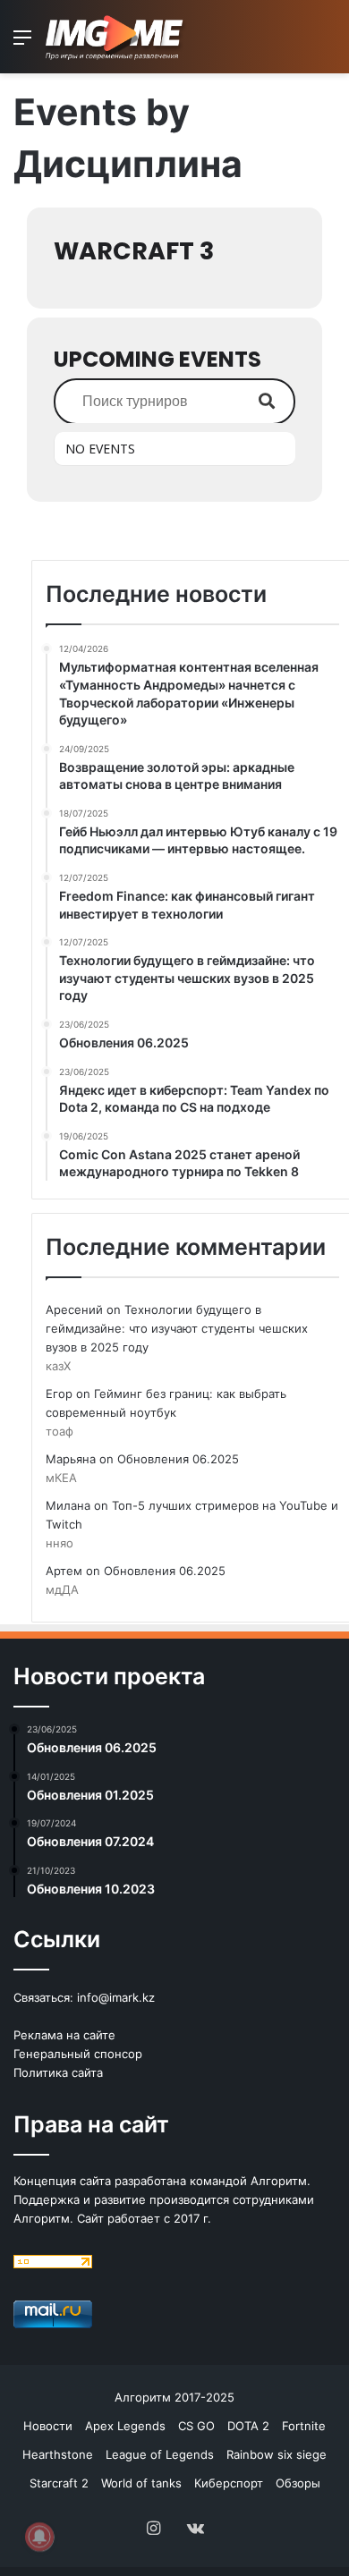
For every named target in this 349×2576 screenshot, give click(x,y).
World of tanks (141, 2483)
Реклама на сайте (64, 2035)
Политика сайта (58, 2072)
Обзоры (298, 2483)
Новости (48, 2426)
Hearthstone (58, 2454)
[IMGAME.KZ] (116, 37)
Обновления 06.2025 (178, 1459)
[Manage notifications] (39, 2537)
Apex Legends (125, 2426)
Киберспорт (229, 2483)
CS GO (196, 2426)
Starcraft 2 (59, 2483)
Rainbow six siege (277, 2454)
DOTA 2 (248, 2426)
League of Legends (160, 2454)
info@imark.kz (116, 1997)
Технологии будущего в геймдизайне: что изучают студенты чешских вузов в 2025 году (177, 1328)
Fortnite (304, 2426)
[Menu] (22, 43)
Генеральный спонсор (78, 2054)
